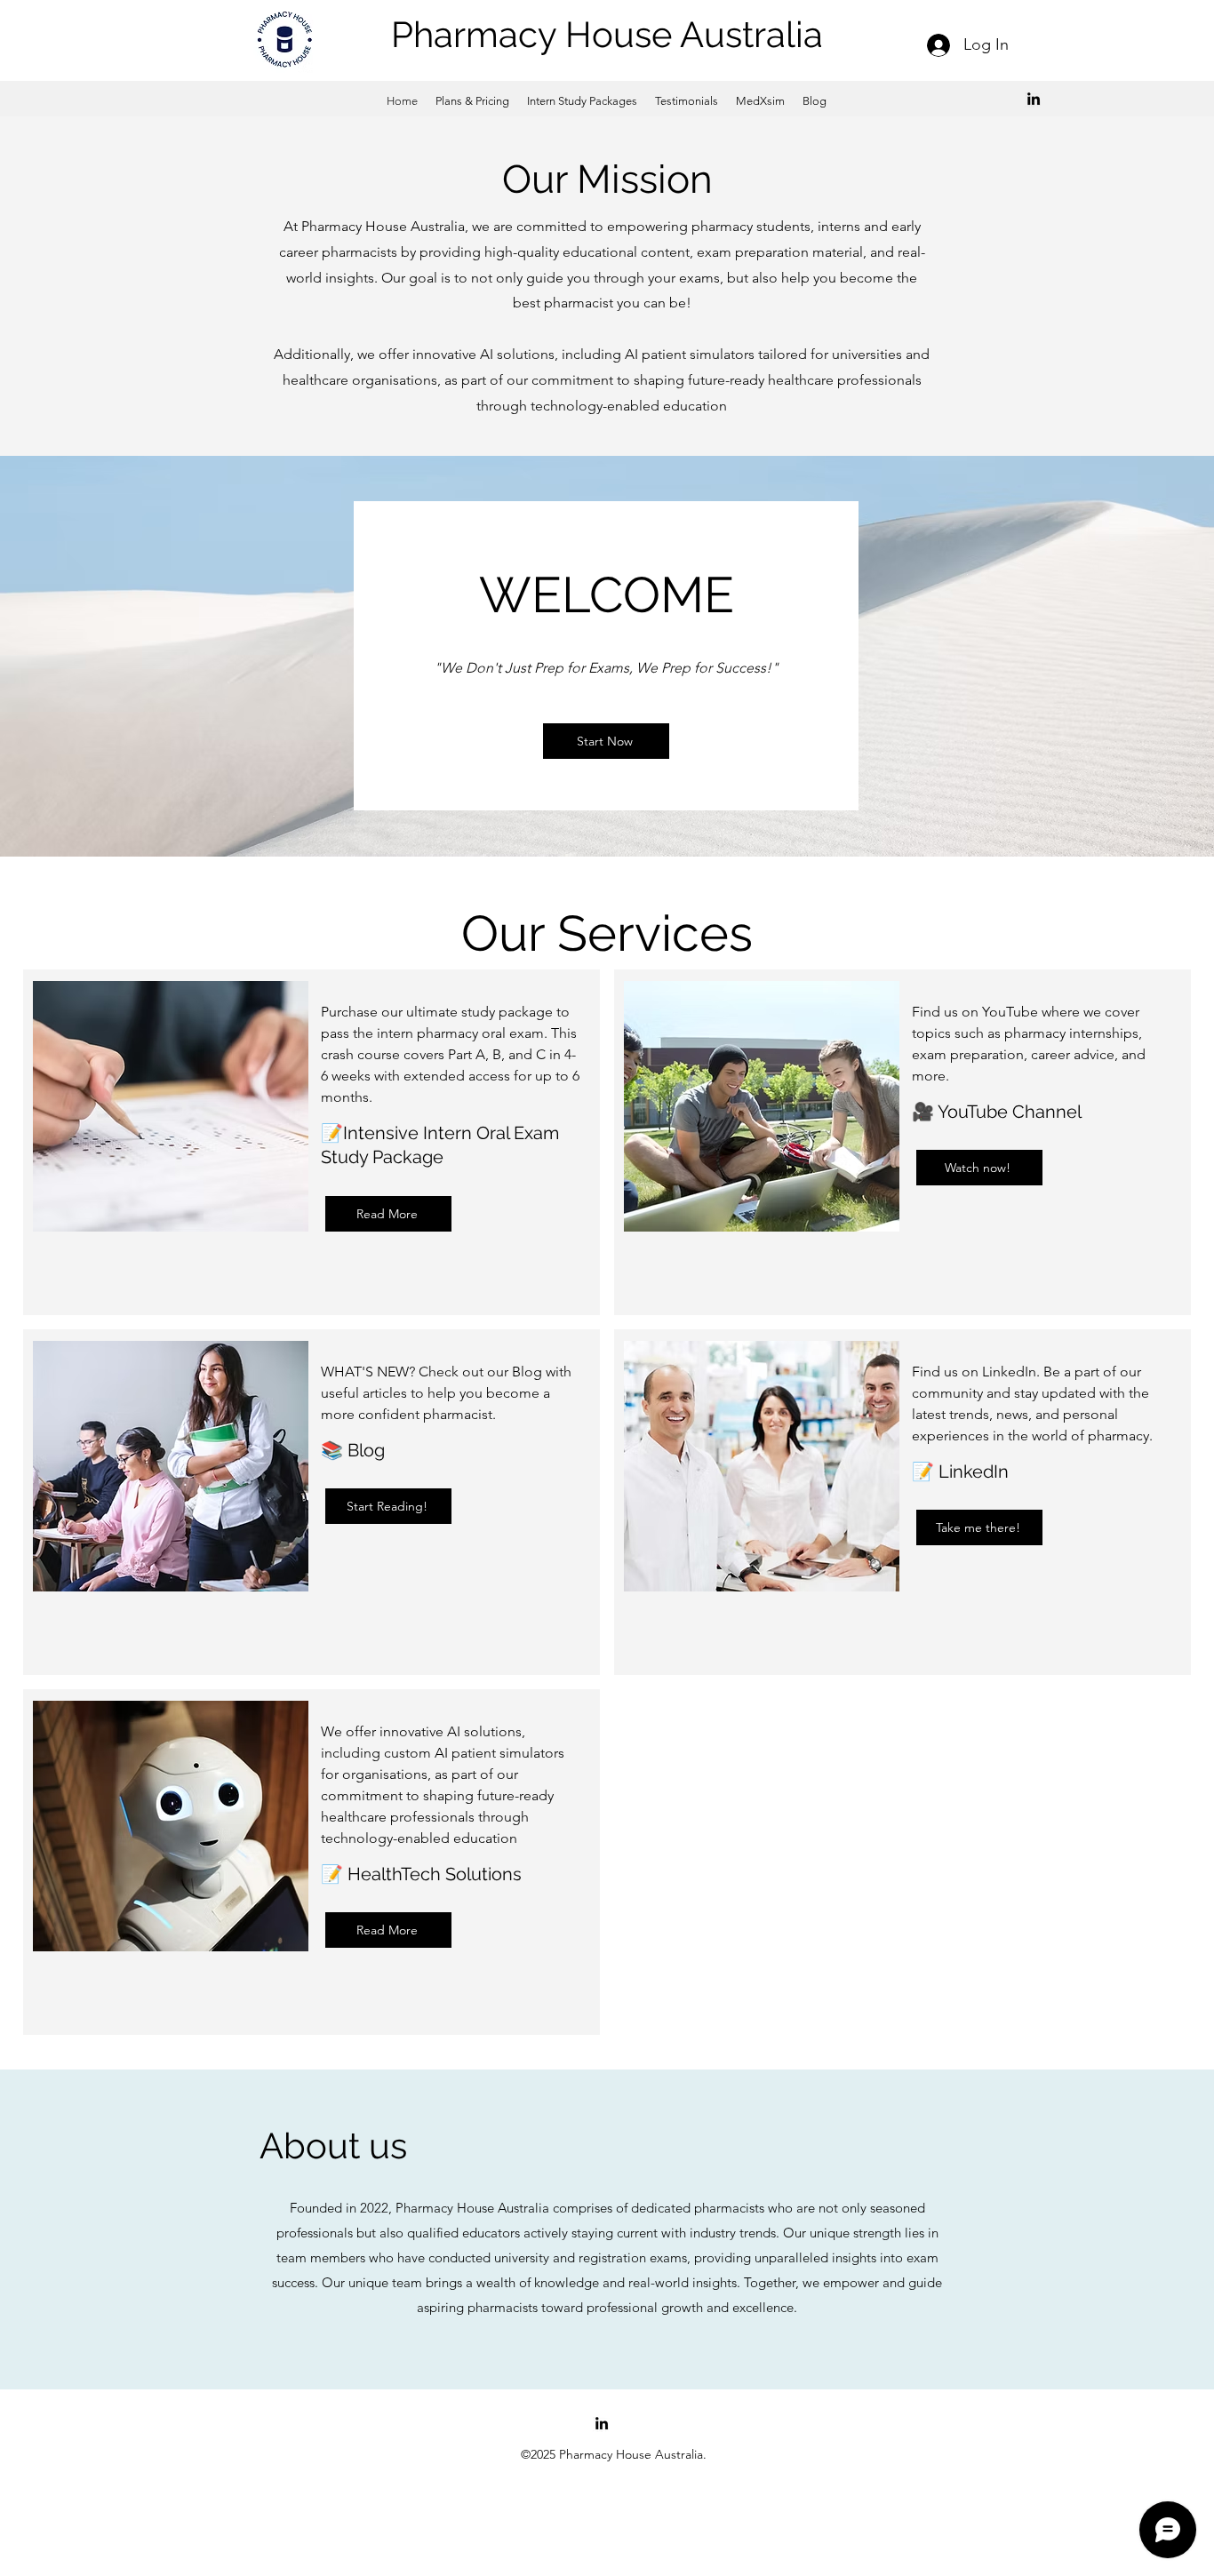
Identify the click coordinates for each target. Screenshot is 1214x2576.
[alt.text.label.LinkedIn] (1034, 99)
